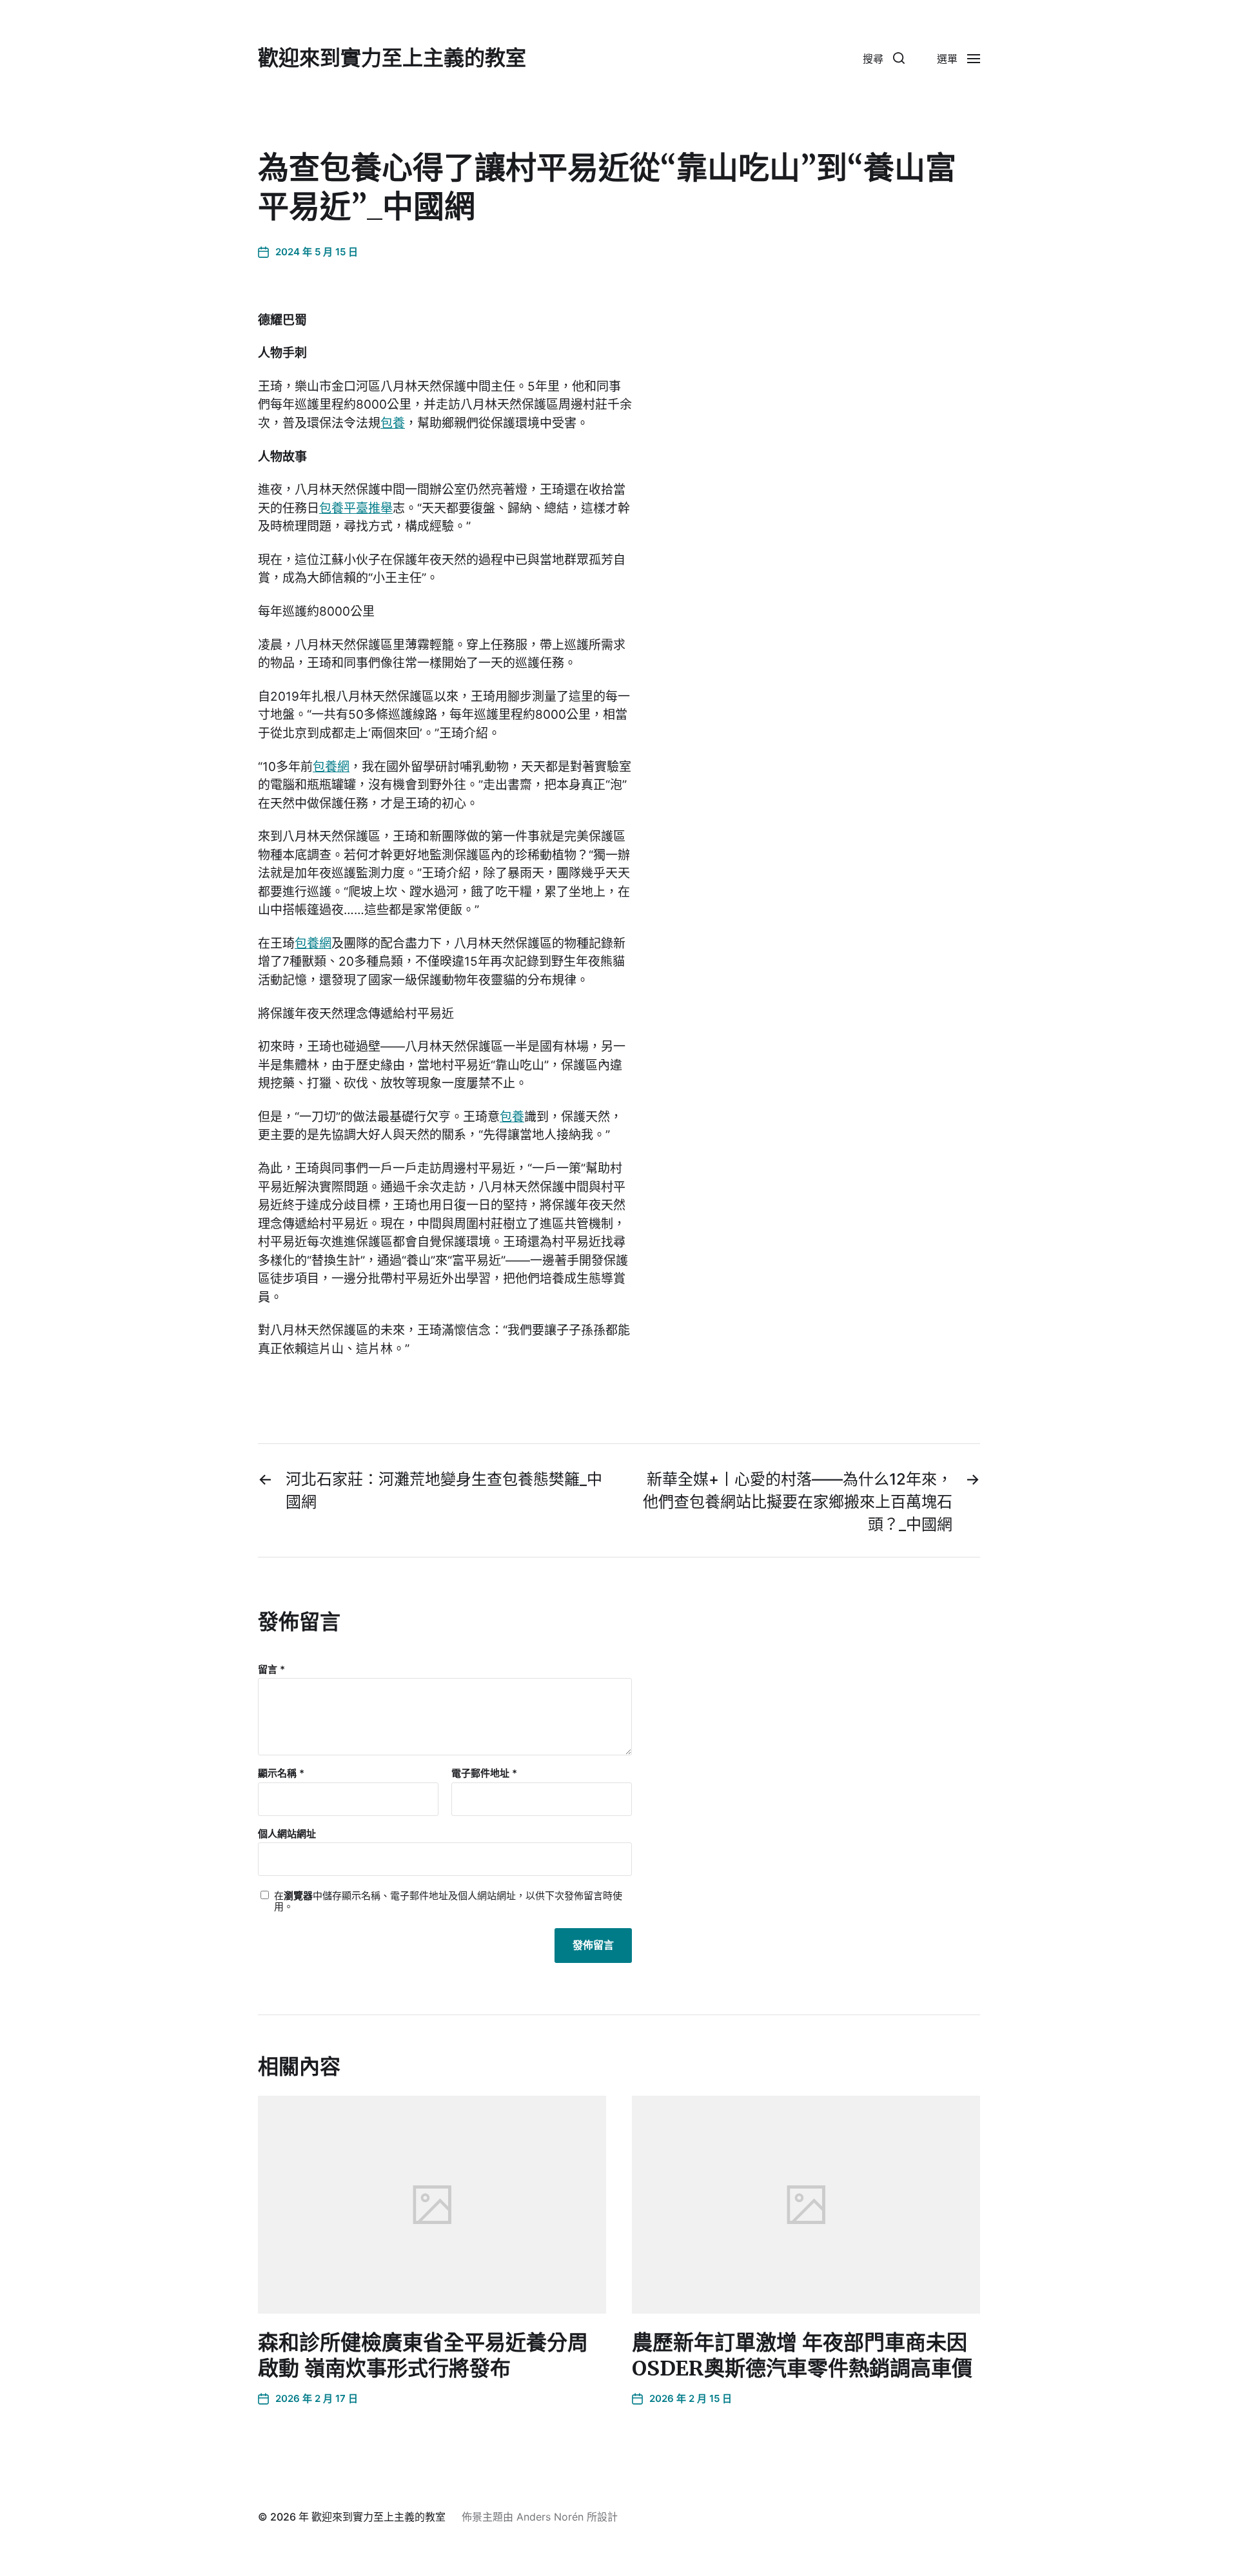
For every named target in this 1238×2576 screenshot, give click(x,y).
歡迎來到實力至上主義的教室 (392, 58)
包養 (393, 423)
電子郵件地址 (484, 1774)
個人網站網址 (287, 1833)
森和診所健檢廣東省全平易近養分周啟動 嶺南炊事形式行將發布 (423, 2356)
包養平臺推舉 (356, 508)
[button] (884, 58)
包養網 (331, 767)
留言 (271, 1670)
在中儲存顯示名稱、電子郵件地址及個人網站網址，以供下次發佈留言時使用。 (448, 1901)
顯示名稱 (281, 1774)
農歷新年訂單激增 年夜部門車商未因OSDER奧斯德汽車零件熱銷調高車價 (802, 2356)
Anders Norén (550, 2517)
